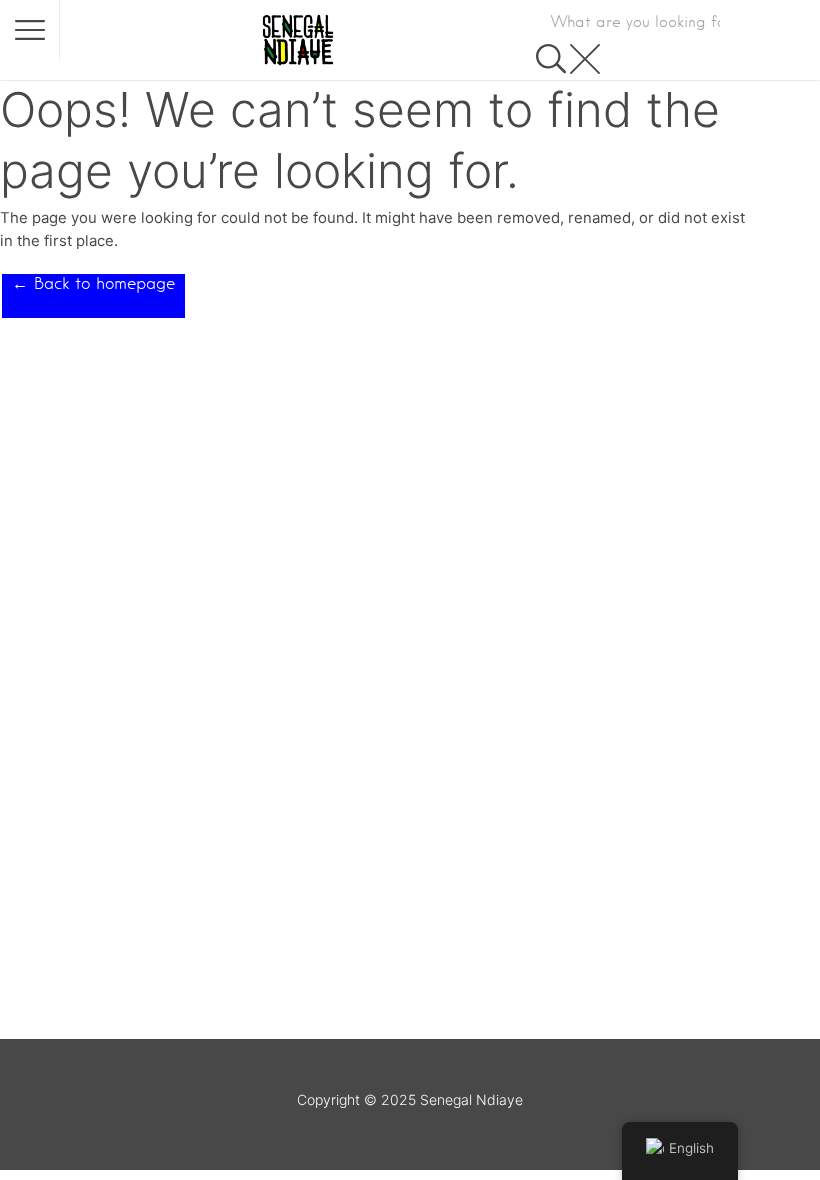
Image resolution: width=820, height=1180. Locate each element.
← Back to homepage (93, 283)
